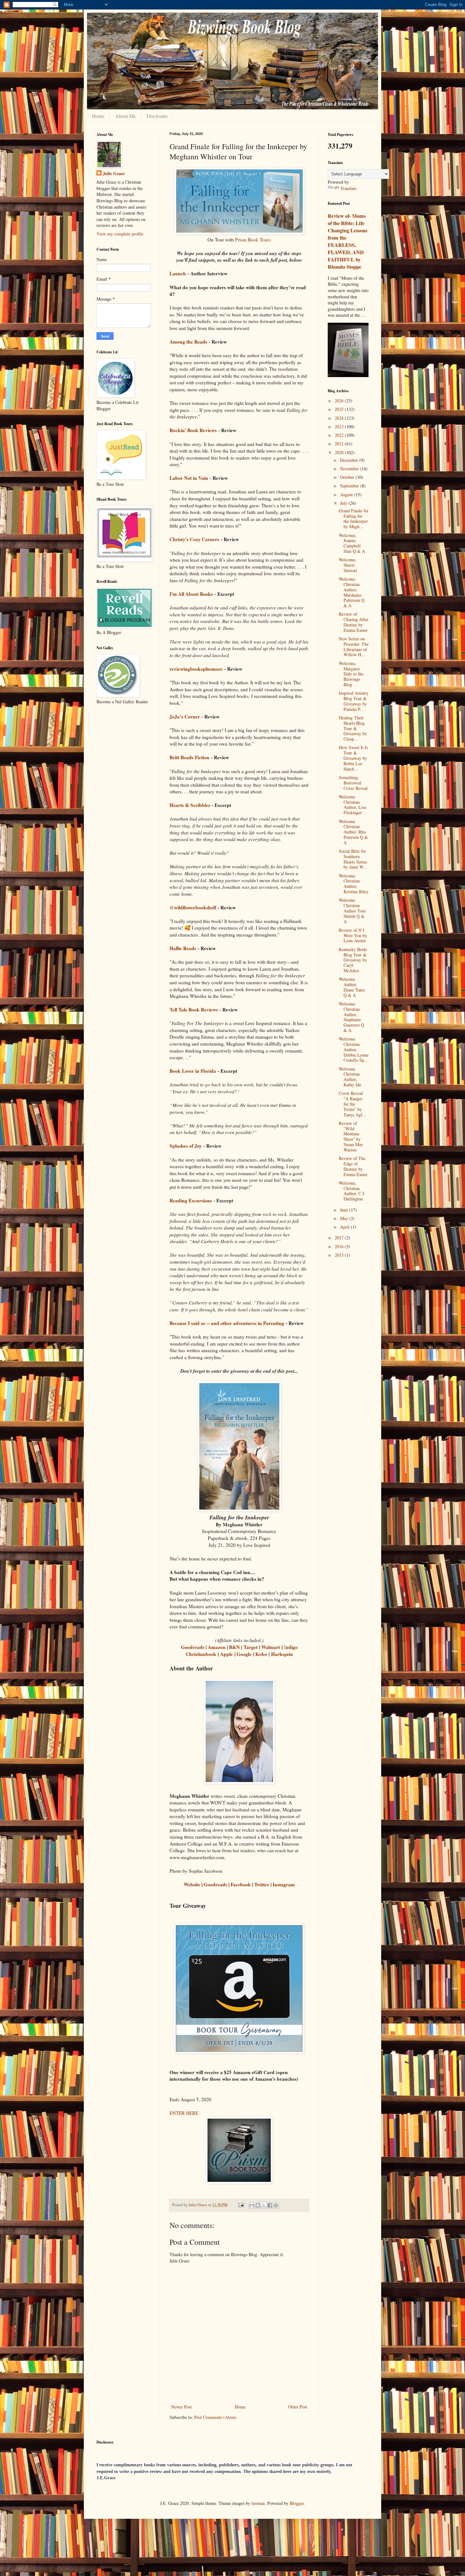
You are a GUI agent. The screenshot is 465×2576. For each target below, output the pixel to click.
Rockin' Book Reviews (193, 430)
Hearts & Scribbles (190, 805)
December (350, 460)
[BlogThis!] (258, 2205)
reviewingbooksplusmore (196, 669)
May (345, 1218)
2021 (340, 444)
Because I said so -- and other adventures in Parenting (227, 1323)
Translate (348, 188)
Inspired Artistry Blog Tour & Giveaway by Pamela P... (354, 701)
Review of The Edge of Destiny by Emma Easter (353, 1166)
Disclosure (157, 116)
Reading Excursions (191, 1200)
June (345, 1210)
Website (192, 1884)
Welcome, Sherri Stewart (348, 565)
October (348, 477)
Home (98, 116)
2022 (340, 435)
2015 (340, 1255)
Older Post (298, 2407)
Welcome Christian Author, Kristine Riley (354, 884)
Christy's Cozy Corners (194, 539)
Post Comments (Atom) (215, 2417)
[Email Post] (241, 2205)
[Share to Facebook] (270, 2205)
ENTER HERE (184, 2113)
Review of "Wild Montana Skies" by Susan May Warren (351, 1136)
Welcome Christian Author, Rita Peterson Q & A (353, 832)
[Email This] (252, 2205)
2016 (340, 1246)
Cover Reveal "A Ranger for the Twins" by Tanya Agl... (352, 1104)
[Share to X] (264, 2205)
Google (244, 1654)
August (347, 494)
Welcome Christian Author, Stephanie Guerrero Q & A (351, 1017)
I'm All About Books (191, 594)
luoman (258, 2503)
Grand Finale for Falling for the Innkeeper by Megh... (354, 519)
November (350, 469)
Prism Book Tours (253, 240)
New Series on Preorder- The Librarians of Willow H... (354, 647)
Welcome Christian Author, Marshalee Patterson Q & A (352, 592)
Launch (178, 273)
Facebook (241, 1884)
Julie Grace (114, 174)
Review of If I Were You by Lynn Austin (353, 935)
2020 (340, 452)
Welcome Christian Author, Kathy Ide (350, 1077)
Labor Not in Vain (189, 478)
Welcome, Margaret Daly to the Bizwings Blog (351, 674)
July (344, 503)
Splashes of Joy (186, 1146)
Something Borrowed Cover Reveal (353, 783)
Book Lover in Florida (193, 1071)
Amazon (217, 1647)
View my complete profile (120, 234)
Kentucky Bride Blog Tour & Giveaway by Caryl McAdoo (353, 960)
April (345, 1227)
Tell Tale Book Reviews (194, 1010)
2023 (340, 427)
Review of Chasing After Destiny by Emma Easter (354, 622)
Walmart (271, 1647)
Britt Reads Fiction (189, 757)
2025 (340, 409)
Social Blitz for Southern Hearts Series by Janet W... (353, 859)
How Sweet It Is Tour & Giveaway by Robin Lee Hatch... (353, 758)
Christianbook (201, 1654)
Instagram (284, 1884)
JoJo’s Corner (185, 717)
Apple (226, 1654)
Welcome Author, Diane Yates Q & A (352, 987)
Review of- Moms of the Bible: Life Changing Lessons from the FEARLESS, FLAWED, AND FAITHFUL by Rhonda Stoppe (347, 241)
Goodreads (193, 1647)
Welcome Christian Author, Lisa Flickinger (352, 805)
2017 (340, 1238)
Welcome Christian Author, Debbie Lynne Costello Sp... (354, 1049)
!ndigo (291, 1647)
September (350, 486)
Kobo (261, 1654)
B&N (234, 1647)
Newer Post (181, 2407)
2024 (340, 418)
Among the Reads (188, 342)
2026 (340, 401)
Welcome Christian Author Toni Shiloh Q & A (352, 911)
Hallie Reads (183, 948)
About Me (125, 116)
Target (251, 1647)
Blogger (297, 2503)
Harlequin (282, 1654)
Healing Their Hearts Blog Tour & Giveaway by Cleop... (353, 728)
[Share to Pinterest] (276, 2205)
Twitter (262, 1884)
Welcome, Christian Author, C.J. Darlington (352, 1191)
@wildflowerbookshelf (193, 907)
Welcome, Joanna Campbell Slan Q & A (352, 543)
